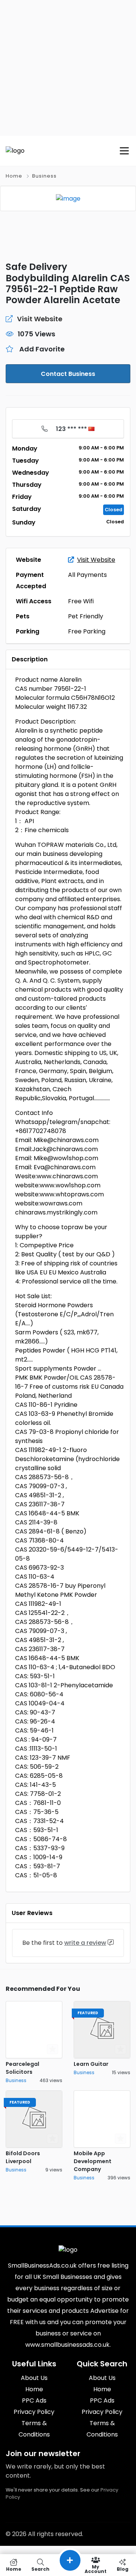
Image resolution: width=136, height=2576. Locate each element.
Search (40, 2569)
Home (14, 176)
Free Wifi (81, 601)
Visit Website (96, 560)
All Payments (87, 575)
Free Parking (87, 631)
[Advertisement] (68, 68)
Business (44, 176)
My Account (96, 2569)
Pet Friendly (86, 616)
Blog (123, 2569)
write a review (85, 1943)
